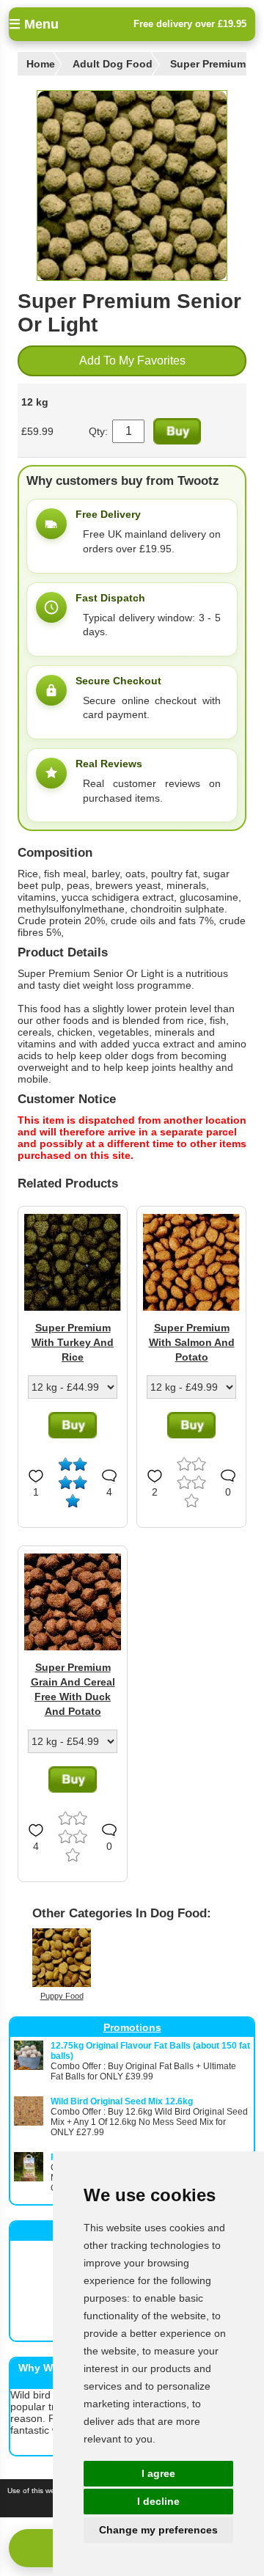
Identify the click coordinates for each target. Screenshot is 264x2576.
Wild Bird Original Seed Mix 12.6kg (122, 2101)
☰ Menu (34, 24)
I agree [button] (158, 2473)
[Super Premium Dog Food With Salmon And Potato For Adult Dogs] (191, 1307)
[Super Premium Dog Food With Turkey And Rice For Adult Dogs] (73, 1307)
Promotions (132, 2027)
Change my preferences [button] (158, 2530)
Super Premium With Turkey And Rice (73, 1342)
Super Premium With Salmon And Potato (192, 1342)
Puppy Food (62, 1996)
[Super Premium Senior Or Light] (132, 186)
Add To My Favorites (132, 361)
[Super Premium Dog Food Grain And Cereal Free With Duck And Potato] (73, 1647)
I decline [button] (158, 2501)
